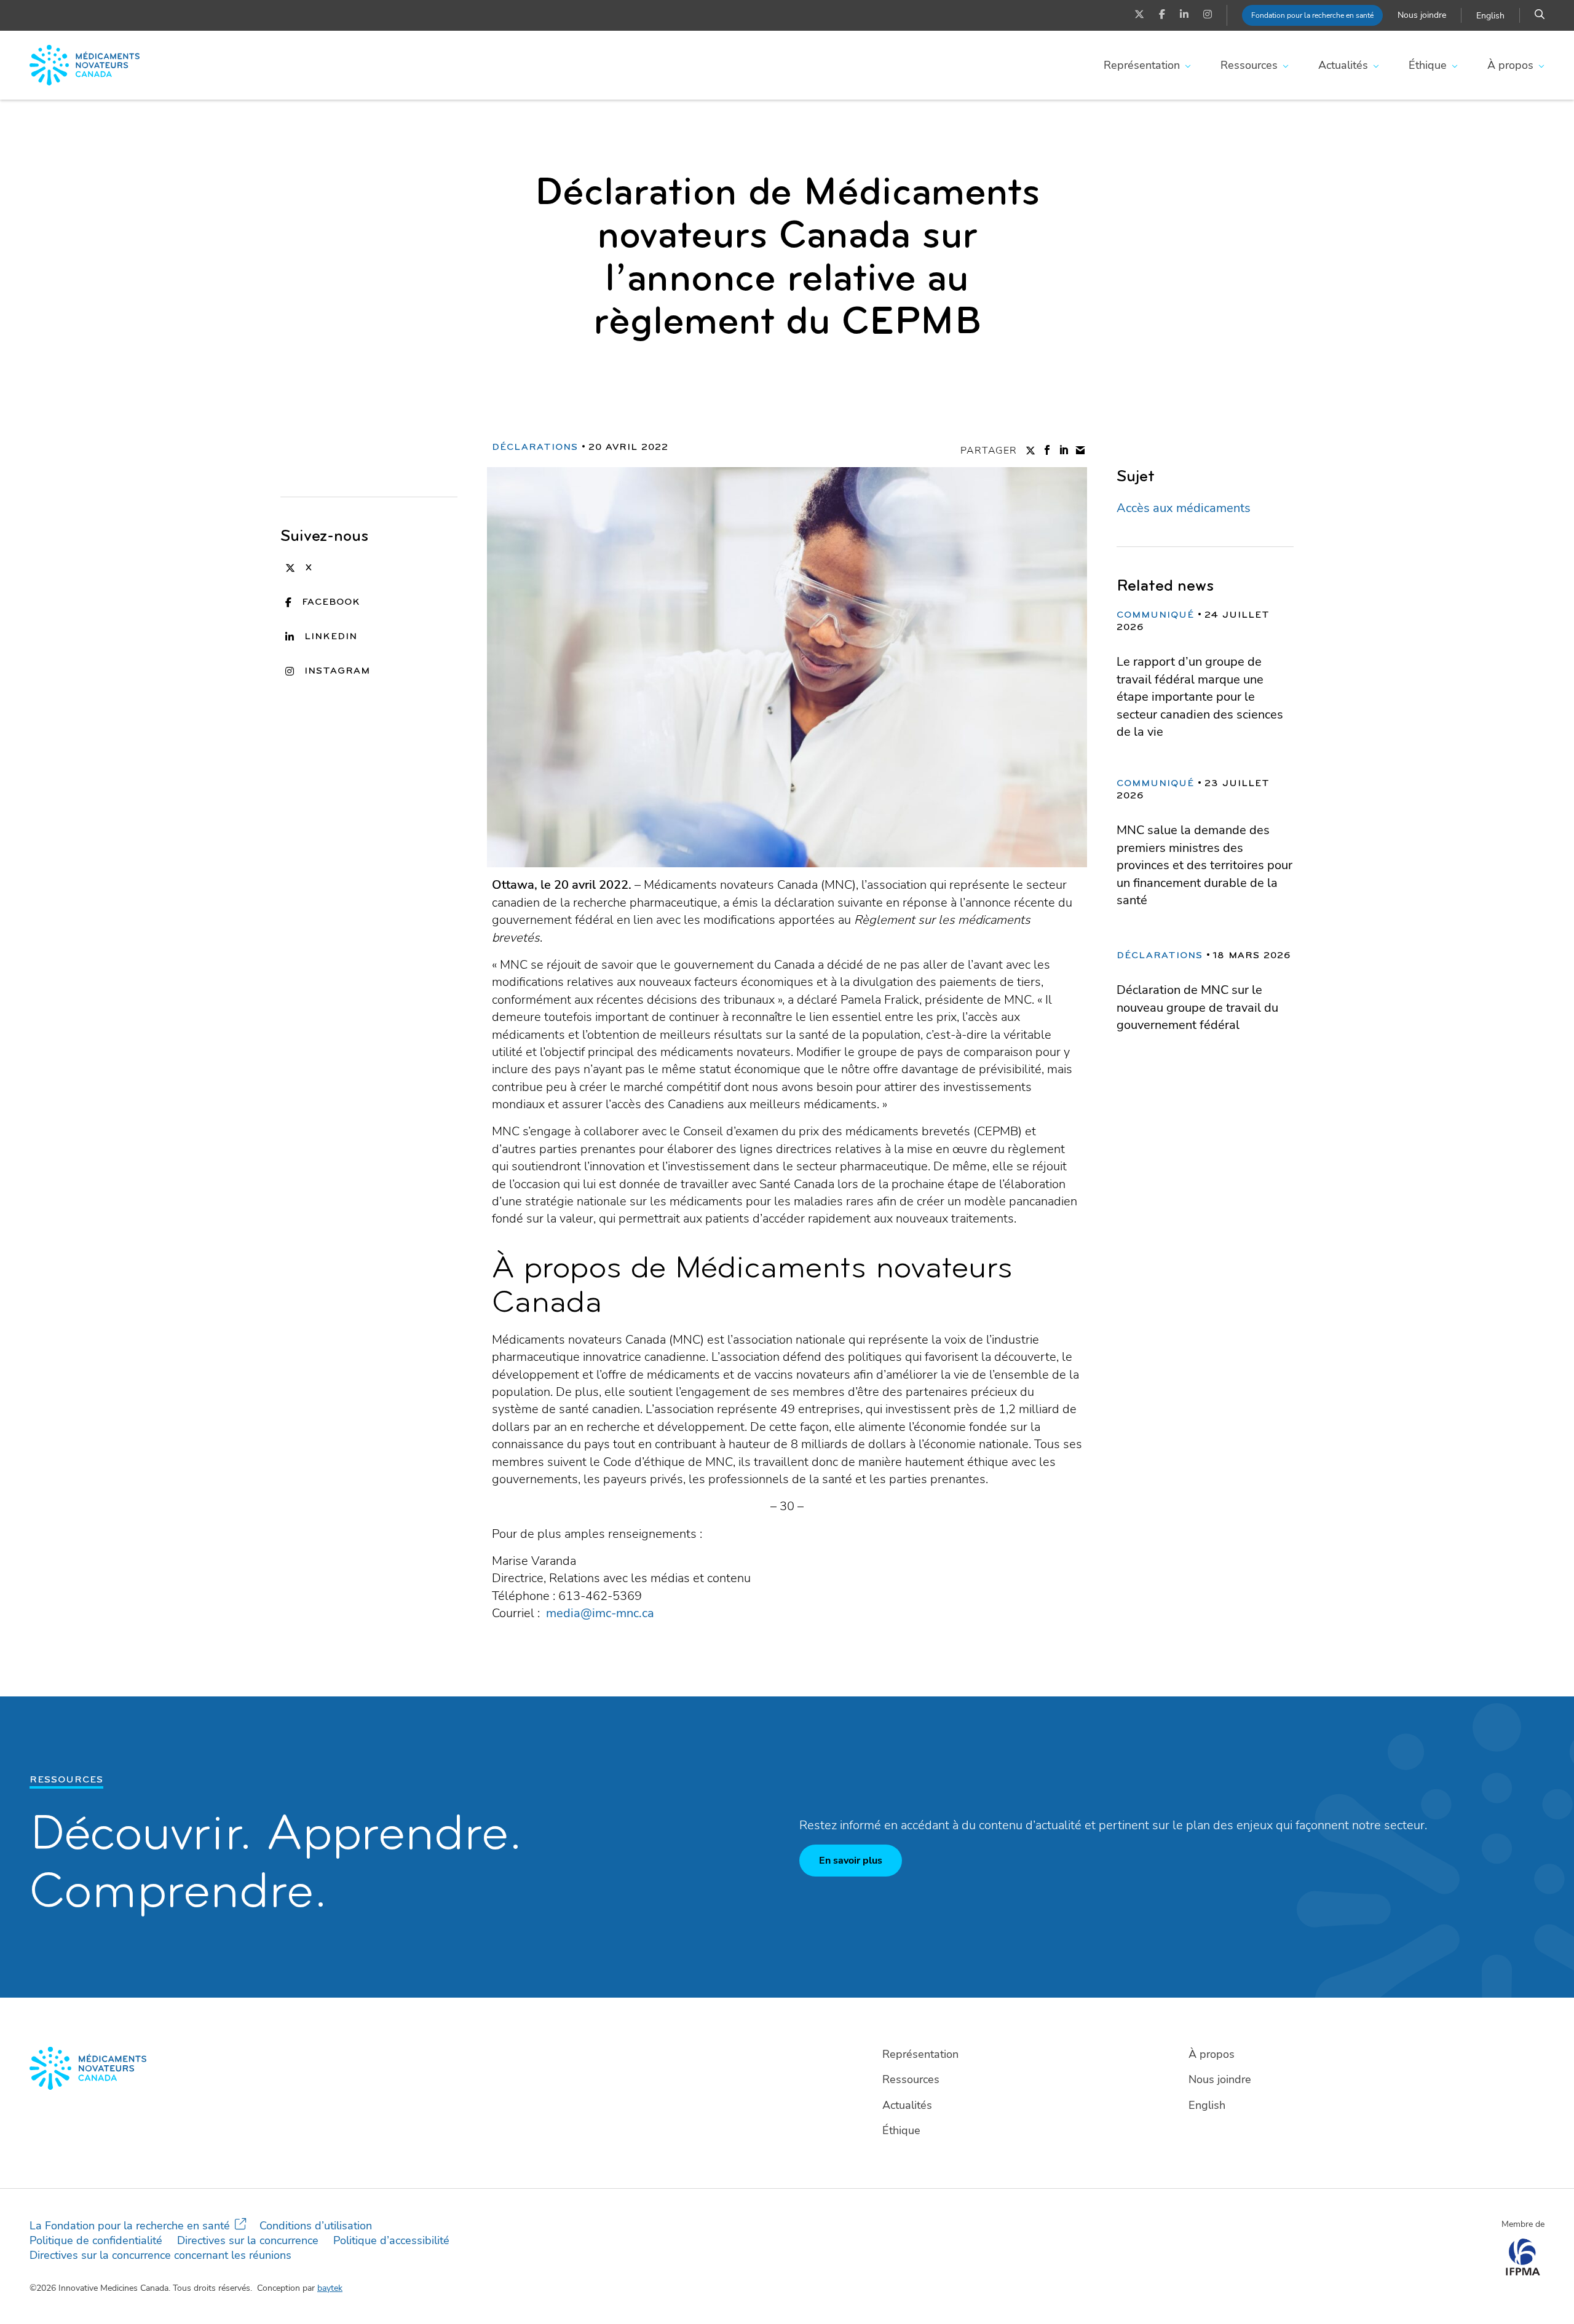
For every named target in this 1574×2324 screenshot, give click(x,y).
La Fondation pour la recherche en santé (130, 2226)
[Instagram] (1208, 15)
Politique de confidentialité (96, 2240)
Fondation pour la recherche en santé (1312, 15)
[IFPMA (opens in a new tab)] (1523, 2272)
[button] (1540, 15)
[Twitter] (1139, 15)
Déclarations (535, 447)
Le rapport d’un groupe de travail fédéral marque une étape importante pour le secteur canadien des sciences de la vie (1200, 697)
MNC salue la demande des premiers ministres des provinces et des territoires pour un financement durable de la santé (1204, 865)
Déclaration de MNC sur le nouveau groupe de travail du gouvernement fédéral (1197, 1007)
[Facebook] (1162, 15)
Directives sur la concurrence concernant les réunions (160, 2255)
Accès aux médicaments (1184, 508)
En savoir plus (851, 1861)
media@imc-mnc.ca (600, 1613)
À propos (1510, 65)
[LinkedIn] (1184, 15)
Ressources (1249, 65)
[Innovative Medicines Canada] (403, 2068)
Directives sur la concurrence (248, 2240)
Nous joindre (1422, 15)
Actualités (1343, 65)
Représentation (1142, 65)
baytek (330, 2288)
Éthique (1428, 65)
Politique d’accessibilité (391, 2240)
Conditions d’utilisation (316, 2226)
